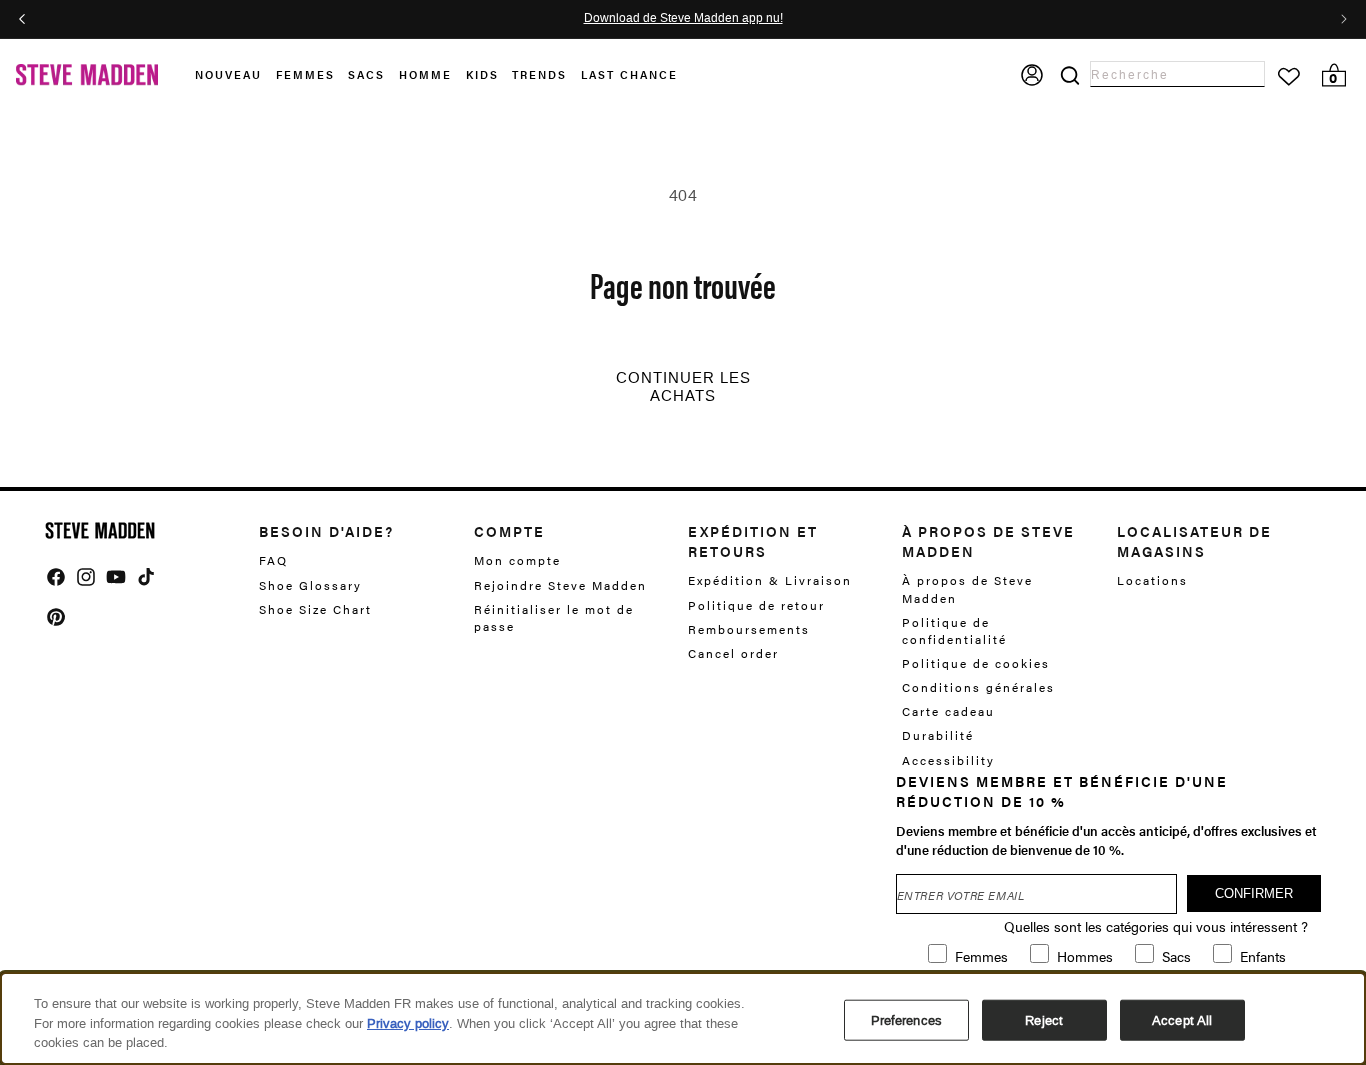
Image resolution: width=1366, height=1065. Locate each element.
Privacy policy (408, 1023)
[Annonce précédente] (22, 19)
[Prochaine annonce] (1344, 19)
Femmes (305, 74)
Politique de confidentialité (954, 630)
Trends (539, 74)
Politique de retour (756, 605)
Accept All (1182, 1019)
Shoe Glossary (310, 585)
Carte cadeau (948, 711)
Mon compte (517, 560)
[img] (56, 577)
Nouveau (228, 74)
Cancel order (733, 653)
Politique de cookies (976, 663)
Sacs (366, 74)
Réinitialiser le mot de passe (554, 617)
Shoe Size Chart (315, 609)
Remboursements (749, 629)
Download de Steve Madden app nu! (683, 19)
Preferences (906, 1019)
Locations (1152, 580)
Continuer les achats (683, 387)
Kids (482, 74)
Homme (425, 74)
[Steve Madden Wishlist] (1289, 77)
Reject (1044, 1019)
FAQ (273, 560)
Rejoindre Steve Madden (560, 585)
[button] (235, 75)
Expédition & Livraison (770, 580)
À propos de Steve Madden (967, 589)
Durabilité (938, 735)
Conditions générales (978, 687)
